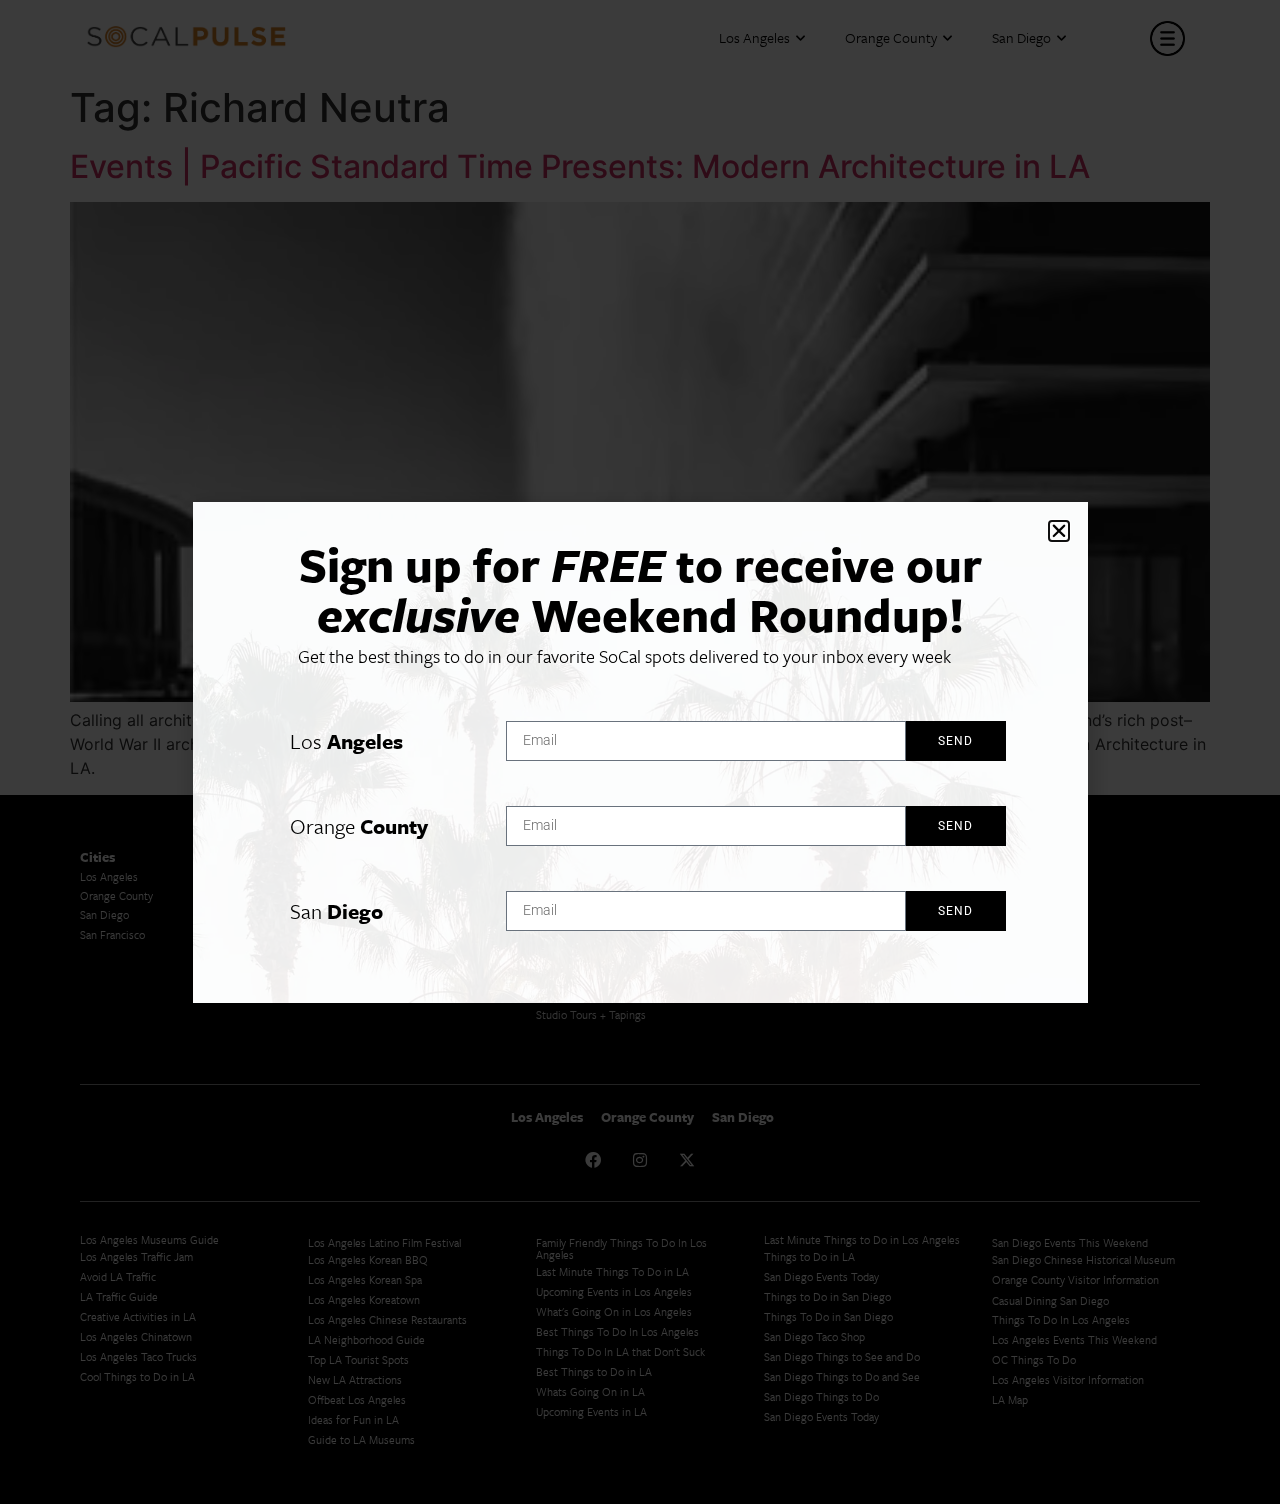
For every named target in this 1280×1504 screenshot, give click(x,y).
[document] (640, 752)
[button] (1059, 531)
